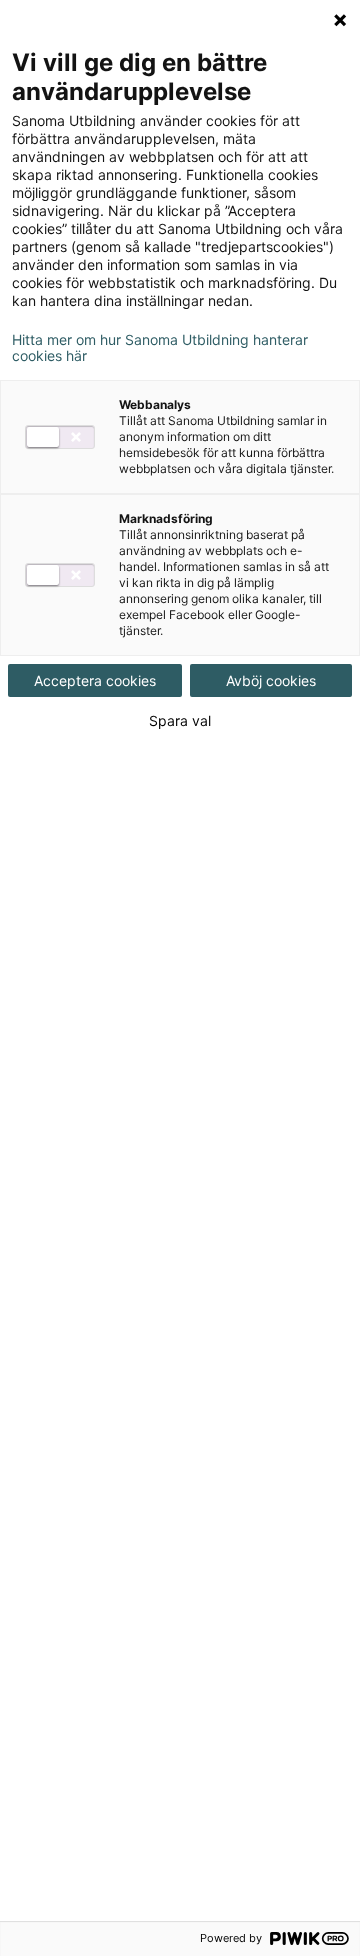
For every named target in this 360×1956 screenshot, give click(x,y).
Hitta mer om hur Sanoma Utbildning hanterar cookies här (160, 348)
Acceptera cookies (95, 680)
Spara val (180, 721)
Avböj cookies (271, 680)
